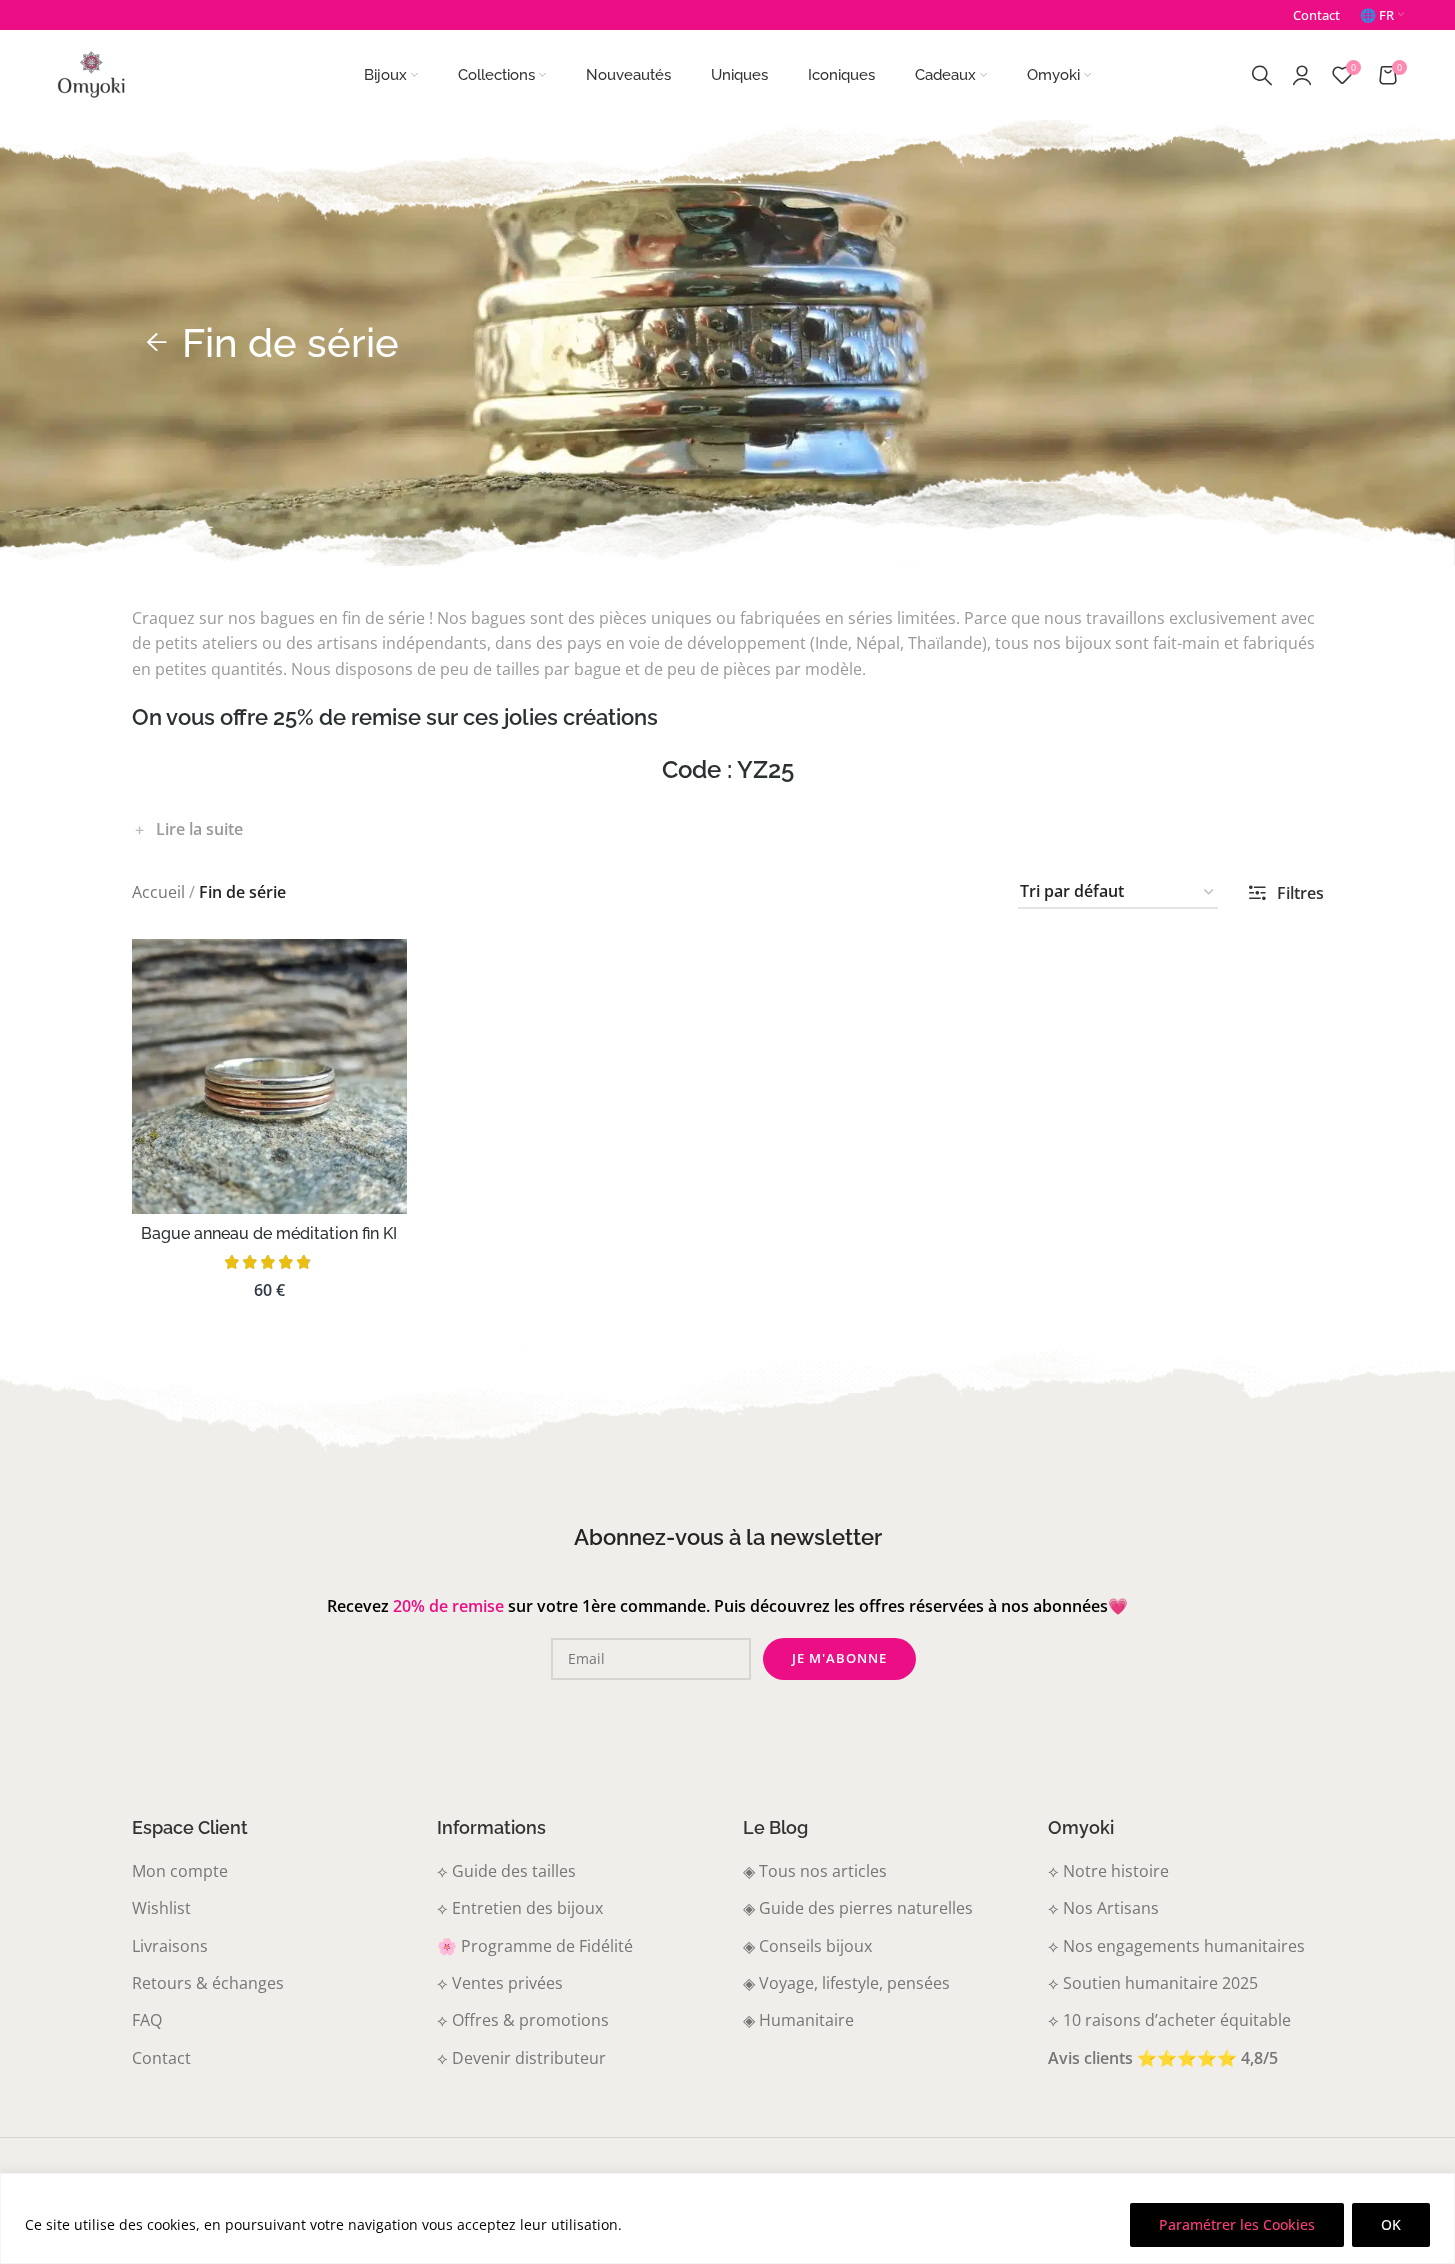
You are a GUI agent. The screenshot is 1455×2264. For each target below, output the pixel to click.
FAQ (147, 2020)
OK (1391, 2224)
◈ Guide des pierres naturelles (858, 1908)
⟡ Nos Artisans (1103, 1908)
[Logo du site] (91, 73)
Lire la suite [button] (199, 829)
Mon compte (180, 1871)
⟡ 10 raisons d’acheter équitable (1169, 2020)
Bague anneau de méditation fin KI (269, 1233)
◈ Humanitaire (798, 2020)
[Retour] (157, 343)
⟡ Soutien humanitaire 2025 (1153, 1983)
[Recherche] (1262, 75)
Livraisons (170, 1946)
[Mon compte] (1302, 75)
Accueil (158, 892)
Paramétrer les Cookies (1237, 2224)
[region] (727, 2218)
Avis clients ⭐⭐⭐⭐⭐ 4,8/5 (1163, 2058)
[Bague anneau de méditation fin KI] (270, 1077)
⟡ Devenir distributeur (521, 2058)
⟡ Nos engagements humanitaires (1176, 1946)
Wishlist (161, 1908)
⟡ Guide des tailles (506, 1871)
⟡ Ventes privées (500, 1983)
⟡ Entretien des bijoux (520, 1908)
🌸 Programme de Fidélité (535, 1946)
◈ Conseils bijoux (807, 1946)
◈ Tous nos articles (815, 1871)
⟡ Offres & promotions (523, 2020)
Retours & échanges (208, 1983)
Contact (161, 2058)
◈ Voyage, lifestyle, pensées (846, 1983)
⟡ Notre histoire (1108, 1871)
